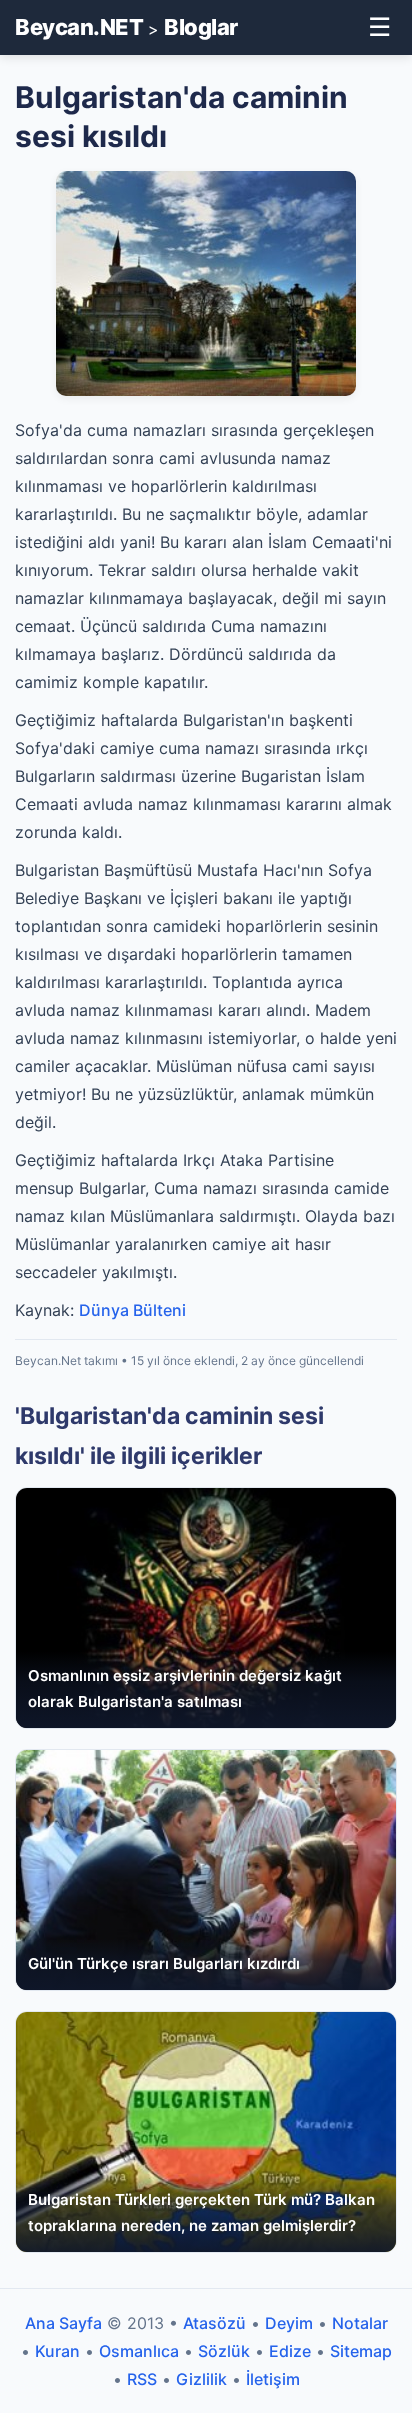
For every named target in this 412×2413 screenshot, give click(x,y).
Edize (290, 2351)
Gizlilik (201, 2379)
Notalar (360, 2323)
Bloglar (201, 27)
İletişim (273, 2379)
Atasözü (214, 2323)
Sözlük (224, 2351)
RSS (142, 2379)
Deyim (289, 2323)
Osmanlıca (139, 2351)
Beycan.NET (79, 27)
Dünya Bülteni (132, 1310)
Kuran (57, 2351)
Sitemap (361, 2351)
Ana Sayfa (63, 2323)
